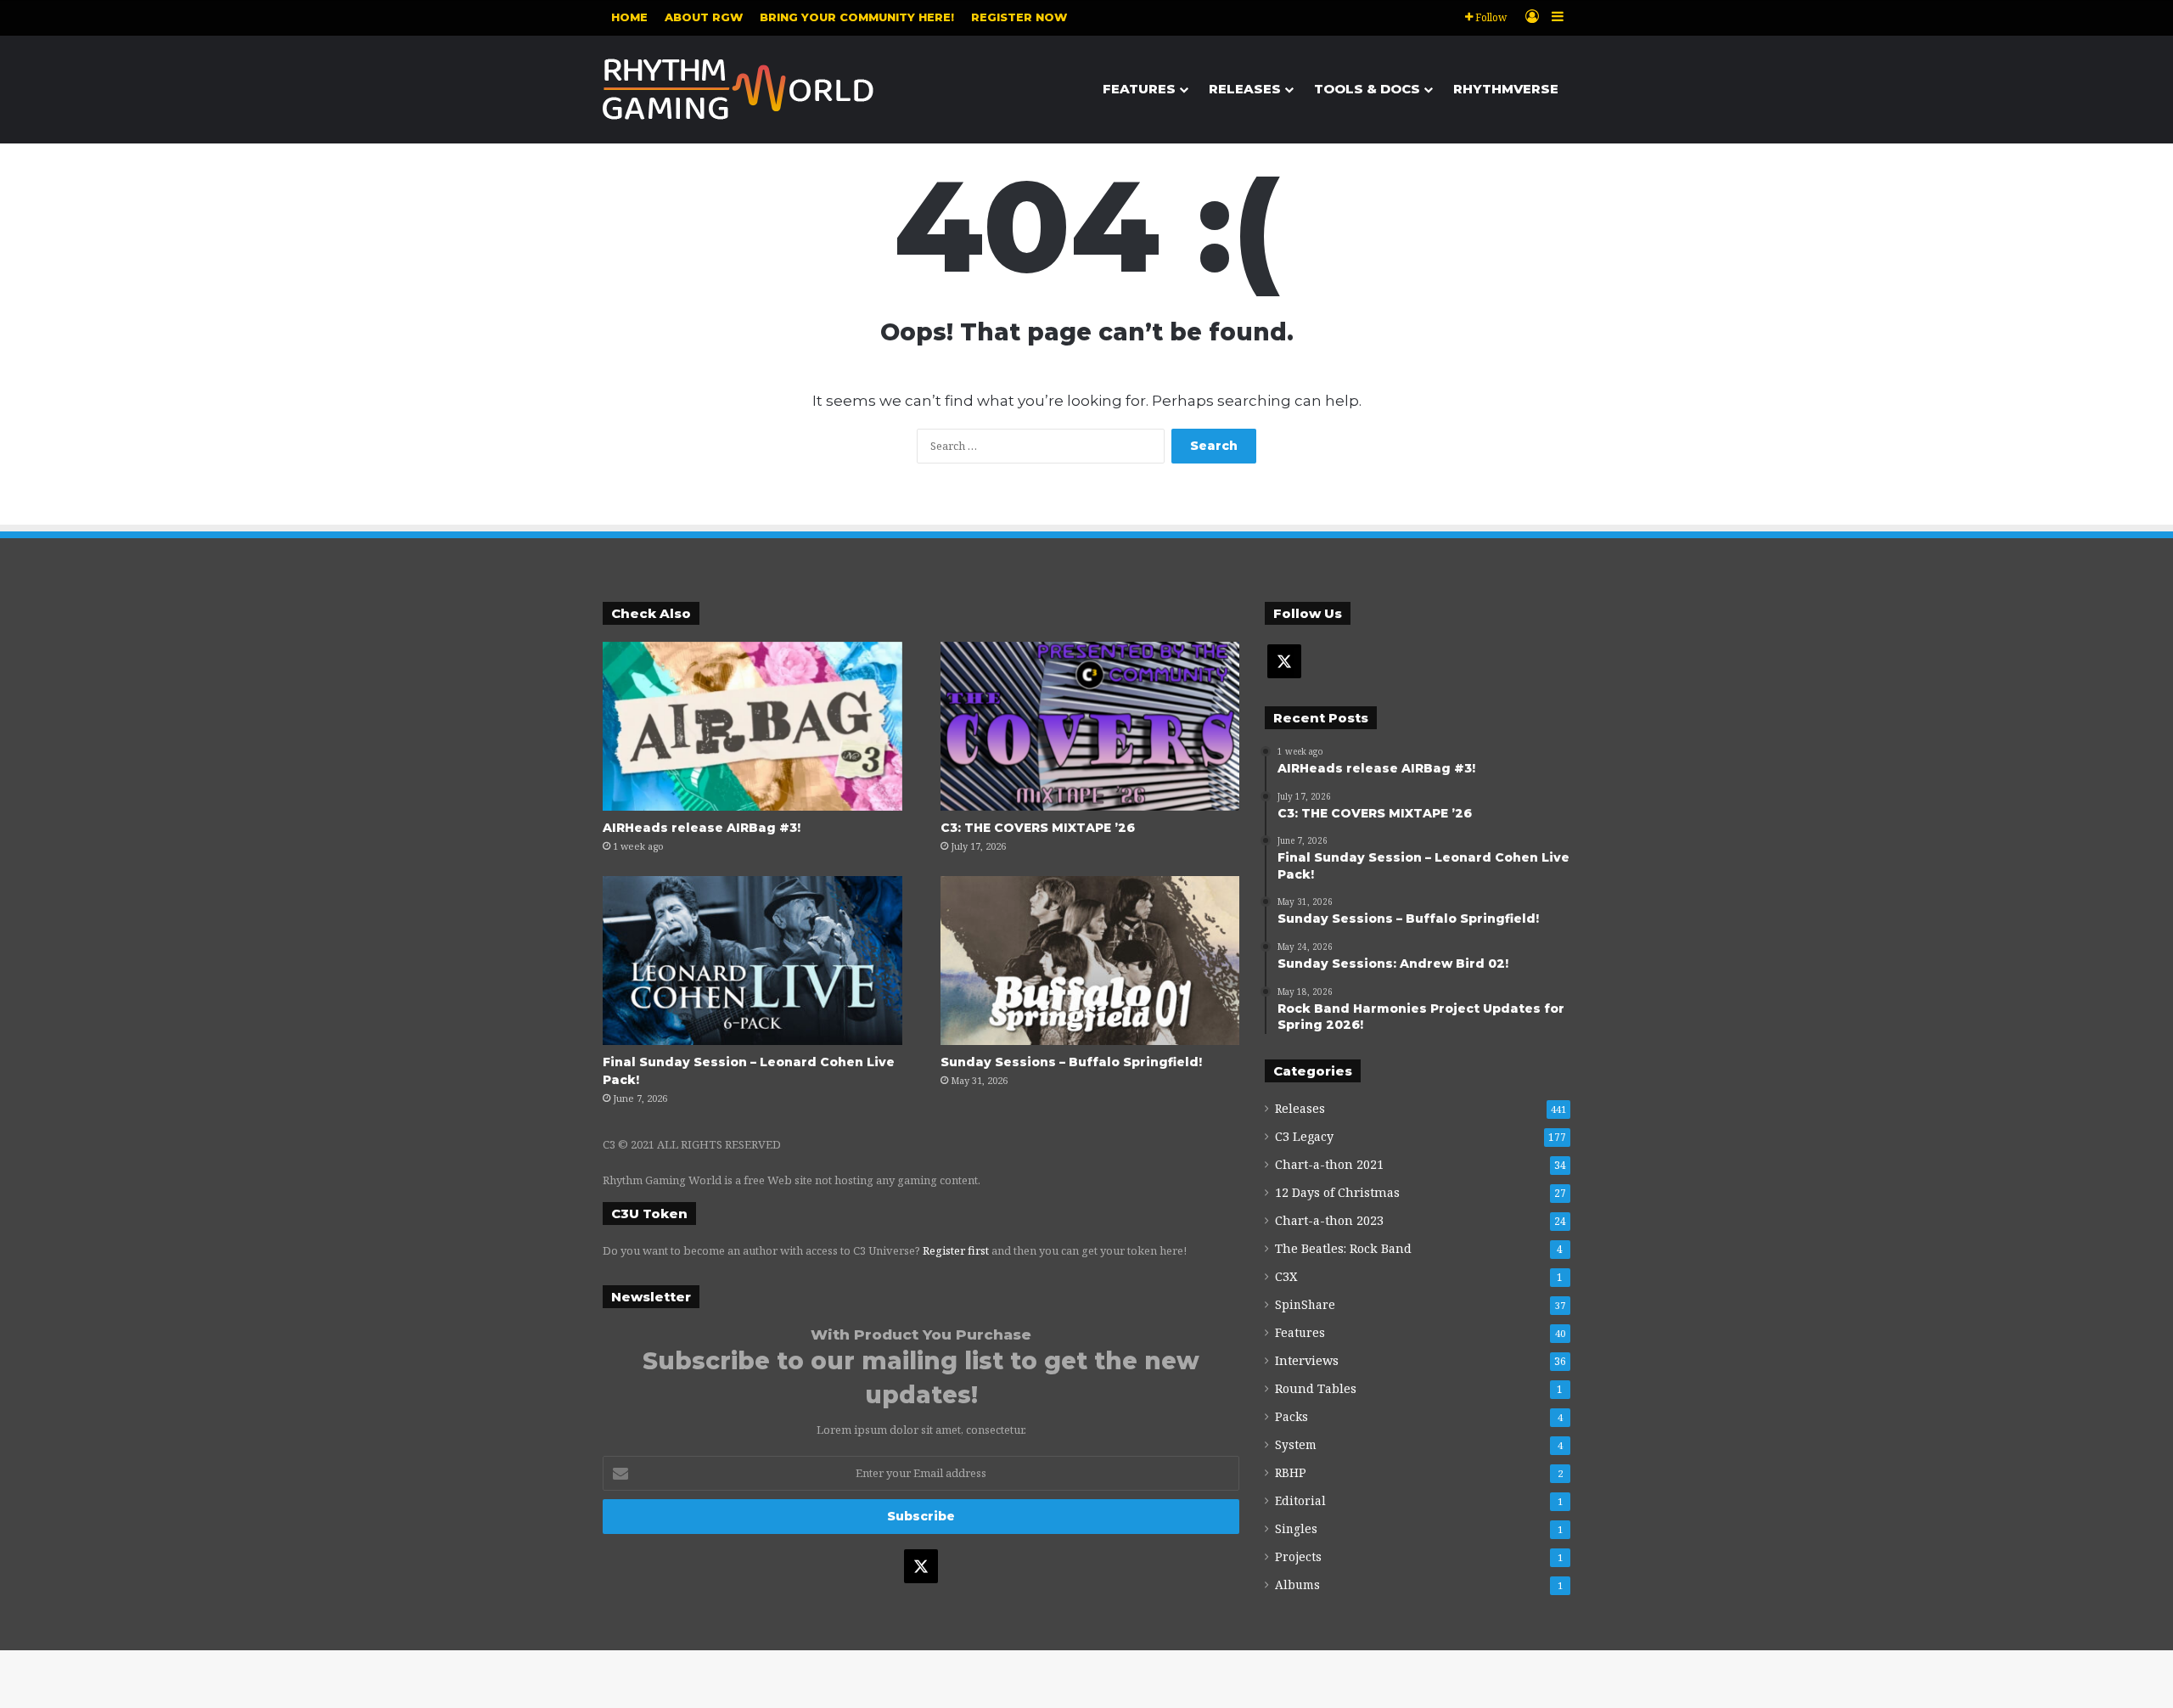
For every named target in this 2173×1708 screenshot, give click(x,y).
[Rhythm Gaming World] (738, 89)
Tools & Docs (1367, 89)
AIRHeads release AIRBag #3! (702, 828)
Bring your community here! (857, 17)
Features (1139, 89)
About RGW (704, 17)
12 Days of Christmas (1337, 1192)
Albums (1297, 1584)
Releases (1245, 89)
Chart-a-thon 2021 (1329, 1164)
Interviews (1307, 1360)
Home (629, 17)
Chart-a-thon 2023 (1329, 1220)
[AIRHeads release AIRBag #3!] (752, 726)
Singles (1296, 1528)
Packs (1291, 1416)
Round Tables (1316, 1388)
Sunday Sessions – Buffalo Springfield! (1071, 1062)
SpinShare (1305, 1304)
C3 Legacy (1304, 1136)
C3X (1286, 1276)
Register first (956, 1250)
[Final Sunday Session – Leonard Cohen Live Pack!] (752, 961)
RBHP (1291, 1472)
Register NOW (1019, 17)
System (1296, 1444)
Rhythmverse (1506, 89)
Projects (1298, 1556)
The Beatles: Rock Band (1343, 1248)
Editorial (1300, 1500)
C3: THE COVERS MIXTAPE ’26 (1038, 828)
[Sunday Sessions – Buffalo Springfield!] (1090, 961)
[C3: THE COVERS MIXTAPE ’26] (1090, 726)
